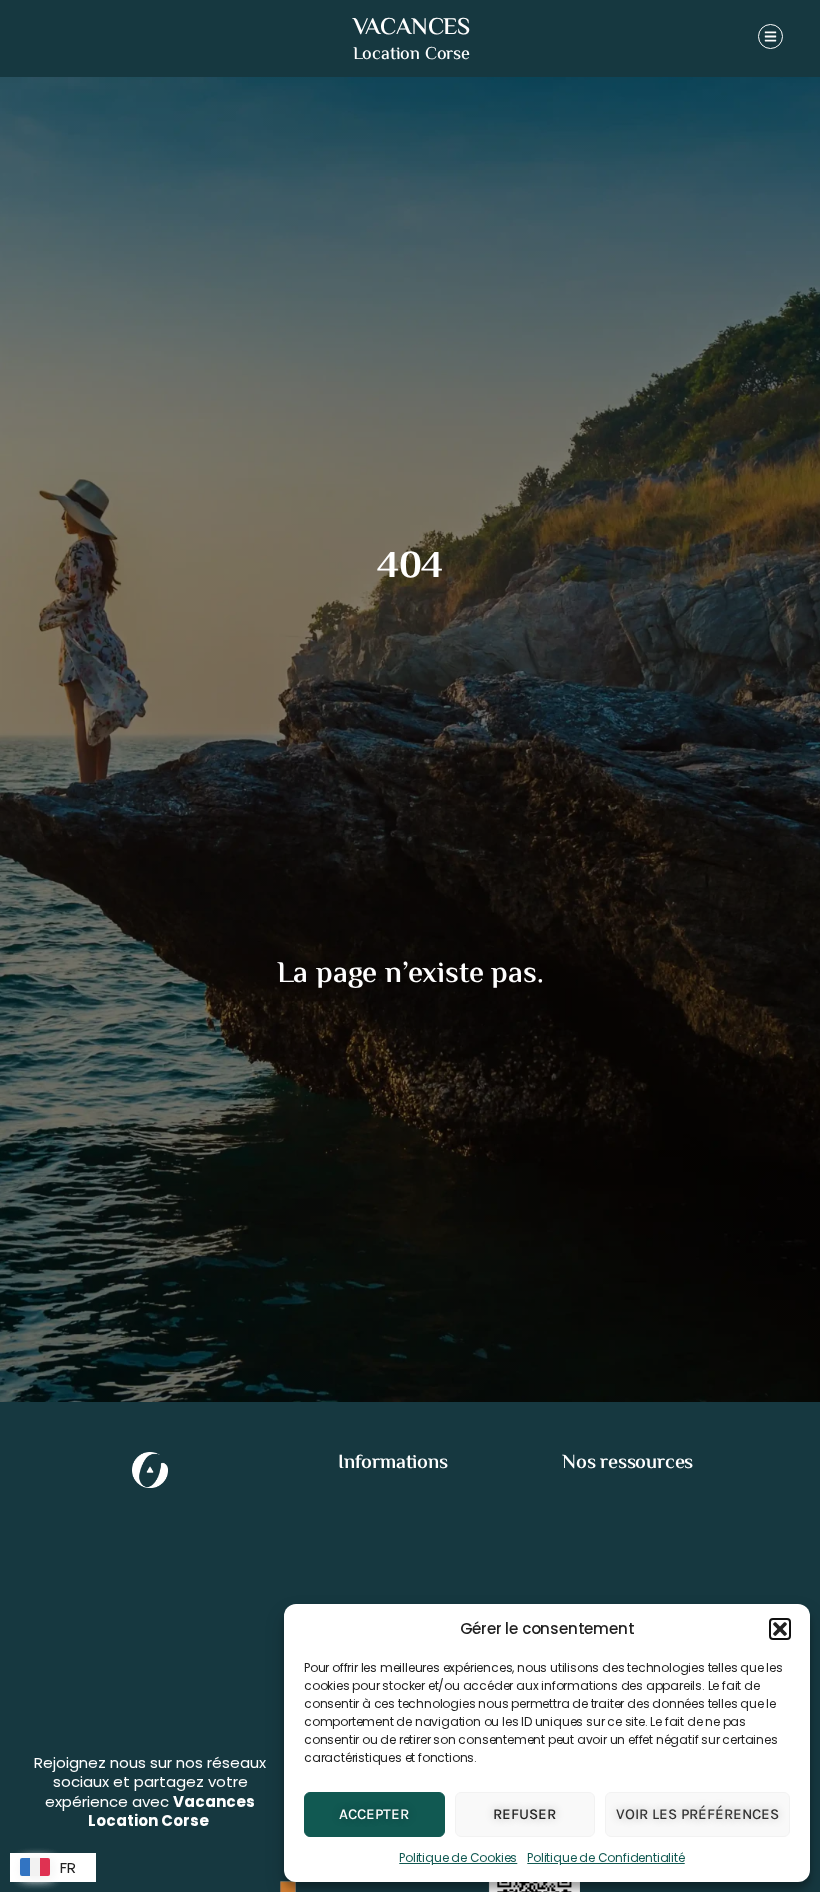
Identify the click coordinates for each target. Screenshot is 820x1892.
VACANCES (411, 28)
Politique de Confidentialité (605, 1857)
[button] (780, 1629)
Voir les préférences (697, 1814)
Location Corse (411, 55)
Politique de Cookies (458, 1857)
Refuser (524, 1814)
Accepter (374, 1814)
